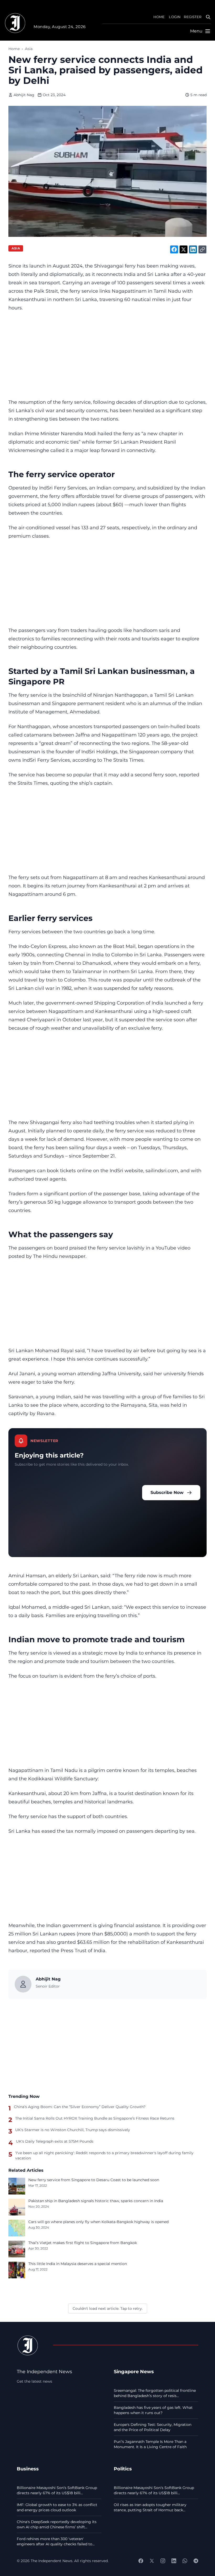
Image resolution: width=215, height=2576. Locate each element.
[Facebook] (141, 2561)
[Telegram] (196, 2561)
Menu (196, 31)
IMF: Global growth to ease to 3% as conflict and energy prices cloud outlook (57, 2507)
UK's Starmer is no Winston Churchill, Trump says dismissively (73, 2130)
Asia (29, 49)
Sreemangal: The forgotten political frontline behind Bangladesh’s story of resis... (155, 2393)
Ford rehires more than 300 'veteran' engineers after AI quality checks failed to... (56, 2541)
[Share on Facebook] (174, 249)
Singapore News (134, 2372)
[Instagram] (163, 2561)
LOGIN (175, 17)
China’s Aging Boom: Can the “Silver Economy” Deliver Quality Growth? (80, 2107)
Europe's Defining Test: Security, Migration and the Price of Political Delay (153, 2427)
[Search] (208, 17)
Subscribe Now (167, 1492)
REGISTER (193, 17)
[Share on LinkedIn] (193, 249)
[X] (152, 2561)
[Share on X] (184, 249)
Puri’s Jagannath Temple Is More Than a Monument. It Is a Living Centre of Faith (150, 2444)
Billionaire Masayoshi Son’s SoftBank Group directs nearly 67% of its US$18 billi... (57, 2490)
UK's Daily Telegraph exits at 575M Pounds (55, 2141)
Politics (123, 2469)
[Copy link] (202, 249)
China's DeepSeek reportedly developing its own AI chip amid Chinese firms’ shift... (57, 2524)
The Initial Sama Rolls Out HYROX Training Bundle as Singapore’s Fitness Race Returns (95, 2118)
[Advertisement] (107, 355)
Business (28, 2469)
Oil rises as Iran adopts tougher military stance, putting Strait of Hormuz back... (150, 2507)
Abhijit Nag (24, 95)
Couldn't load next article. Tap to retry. (108, 2308)
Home (14, 49)
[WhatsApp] (185, 2561)
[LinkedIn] (174, 2561)
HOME (159, 17)
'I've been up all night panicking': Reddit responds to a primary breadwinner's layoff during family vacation (104, 2155)
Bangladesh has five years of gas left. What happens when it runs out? (153, 2410)
